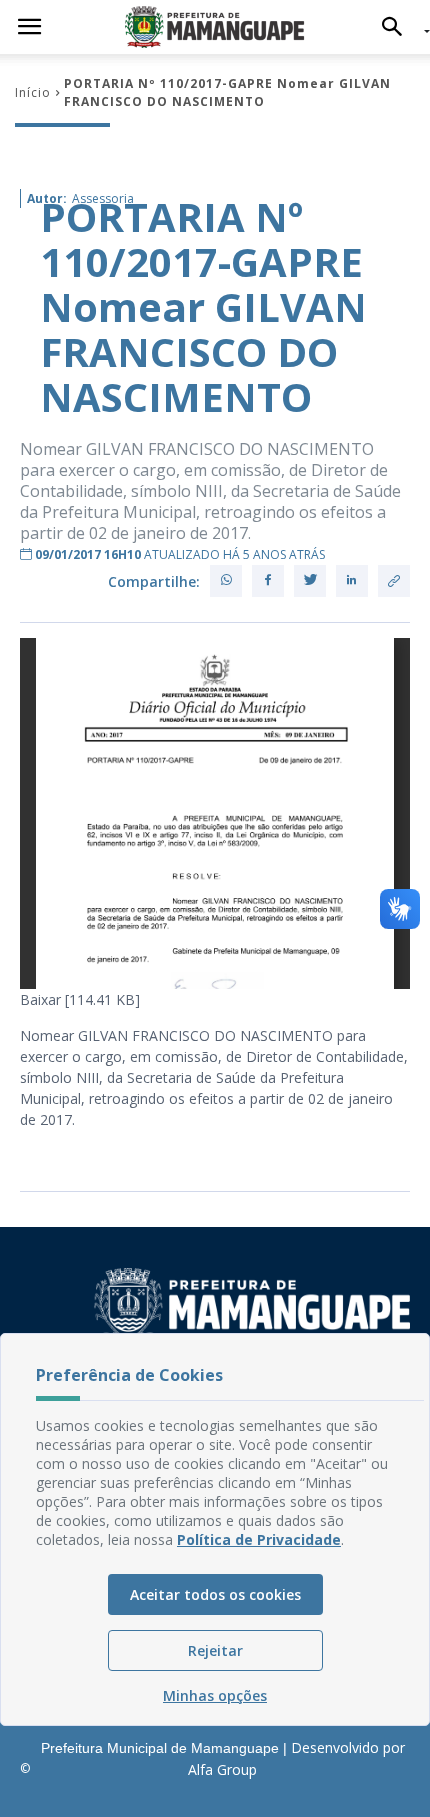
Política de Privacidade (259, 1539)
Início (33, 92)
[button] (397, 27)
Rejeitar (215, 1650)
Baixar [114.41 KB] (80, 999)
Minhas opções (215, 1695)
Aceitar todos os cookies (215, 1594)
